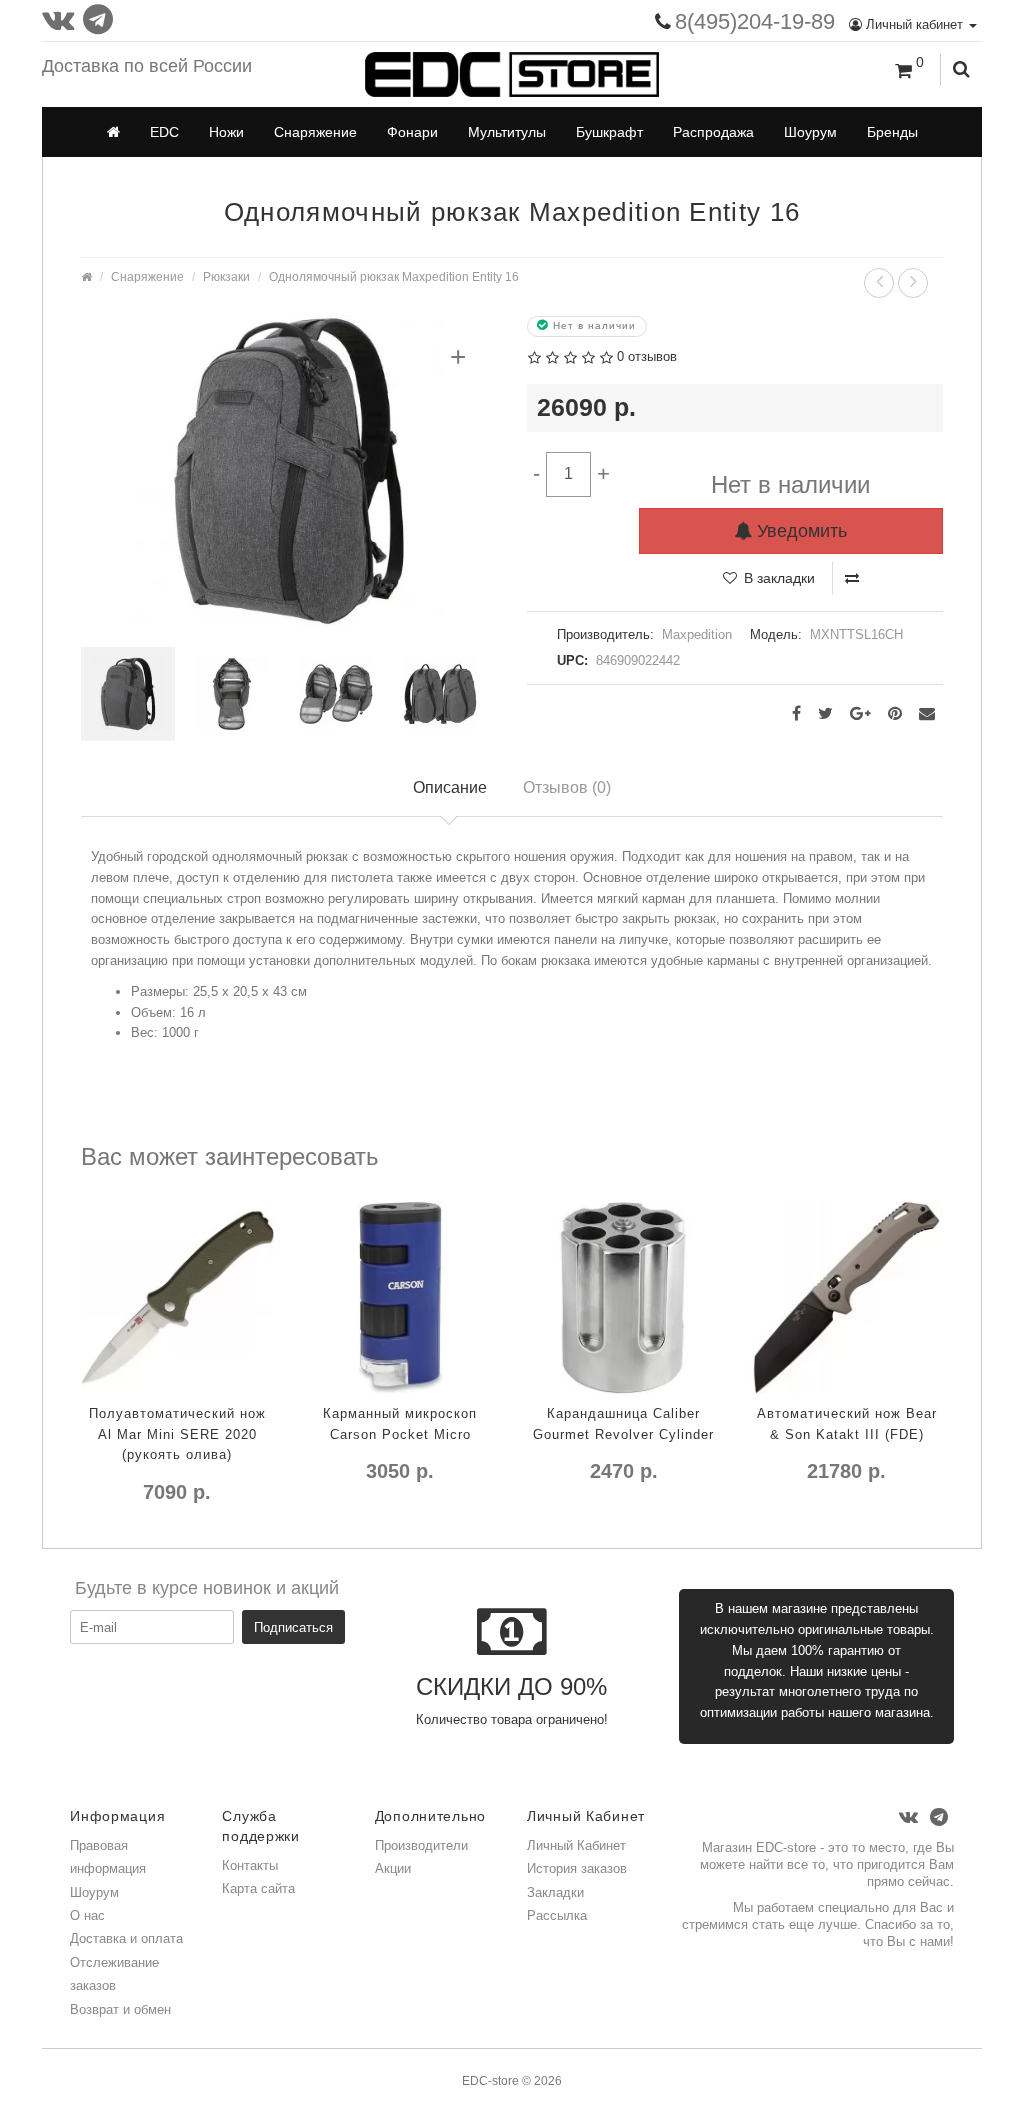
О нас (87, 1915)
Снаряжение (315, 132)
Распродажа (713, 132)
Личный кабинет (914, 24)
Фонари (412, 132)
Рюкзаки (226, 276)
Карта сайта (258, 1888)
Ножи (226, 132)
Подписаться (293, 1627)
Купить (111, 1533)
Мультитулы (507, 132)
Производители (421, 1845)
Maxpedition (697, 634)
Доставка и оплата (126, 1938)
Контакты (250, 1865)
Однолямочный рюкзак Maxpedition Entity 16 (394, 276)
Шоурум (810, 132)
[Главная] (113, 132)
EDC (164, 132)
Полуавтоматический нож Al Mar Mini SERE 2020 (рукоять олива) (177, 1434)
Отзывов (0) (567, 787)
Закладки (555, 1892)
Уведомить (799, 531)
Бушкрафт (609, 132)
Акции (393, 1868)
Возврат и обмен (120, 2009)
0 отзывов (647, 356)
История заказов (577, 1868)
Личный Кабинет (576, 1845)
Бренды (892, 132)
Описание (450, 787)
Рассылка (557, 1915)
